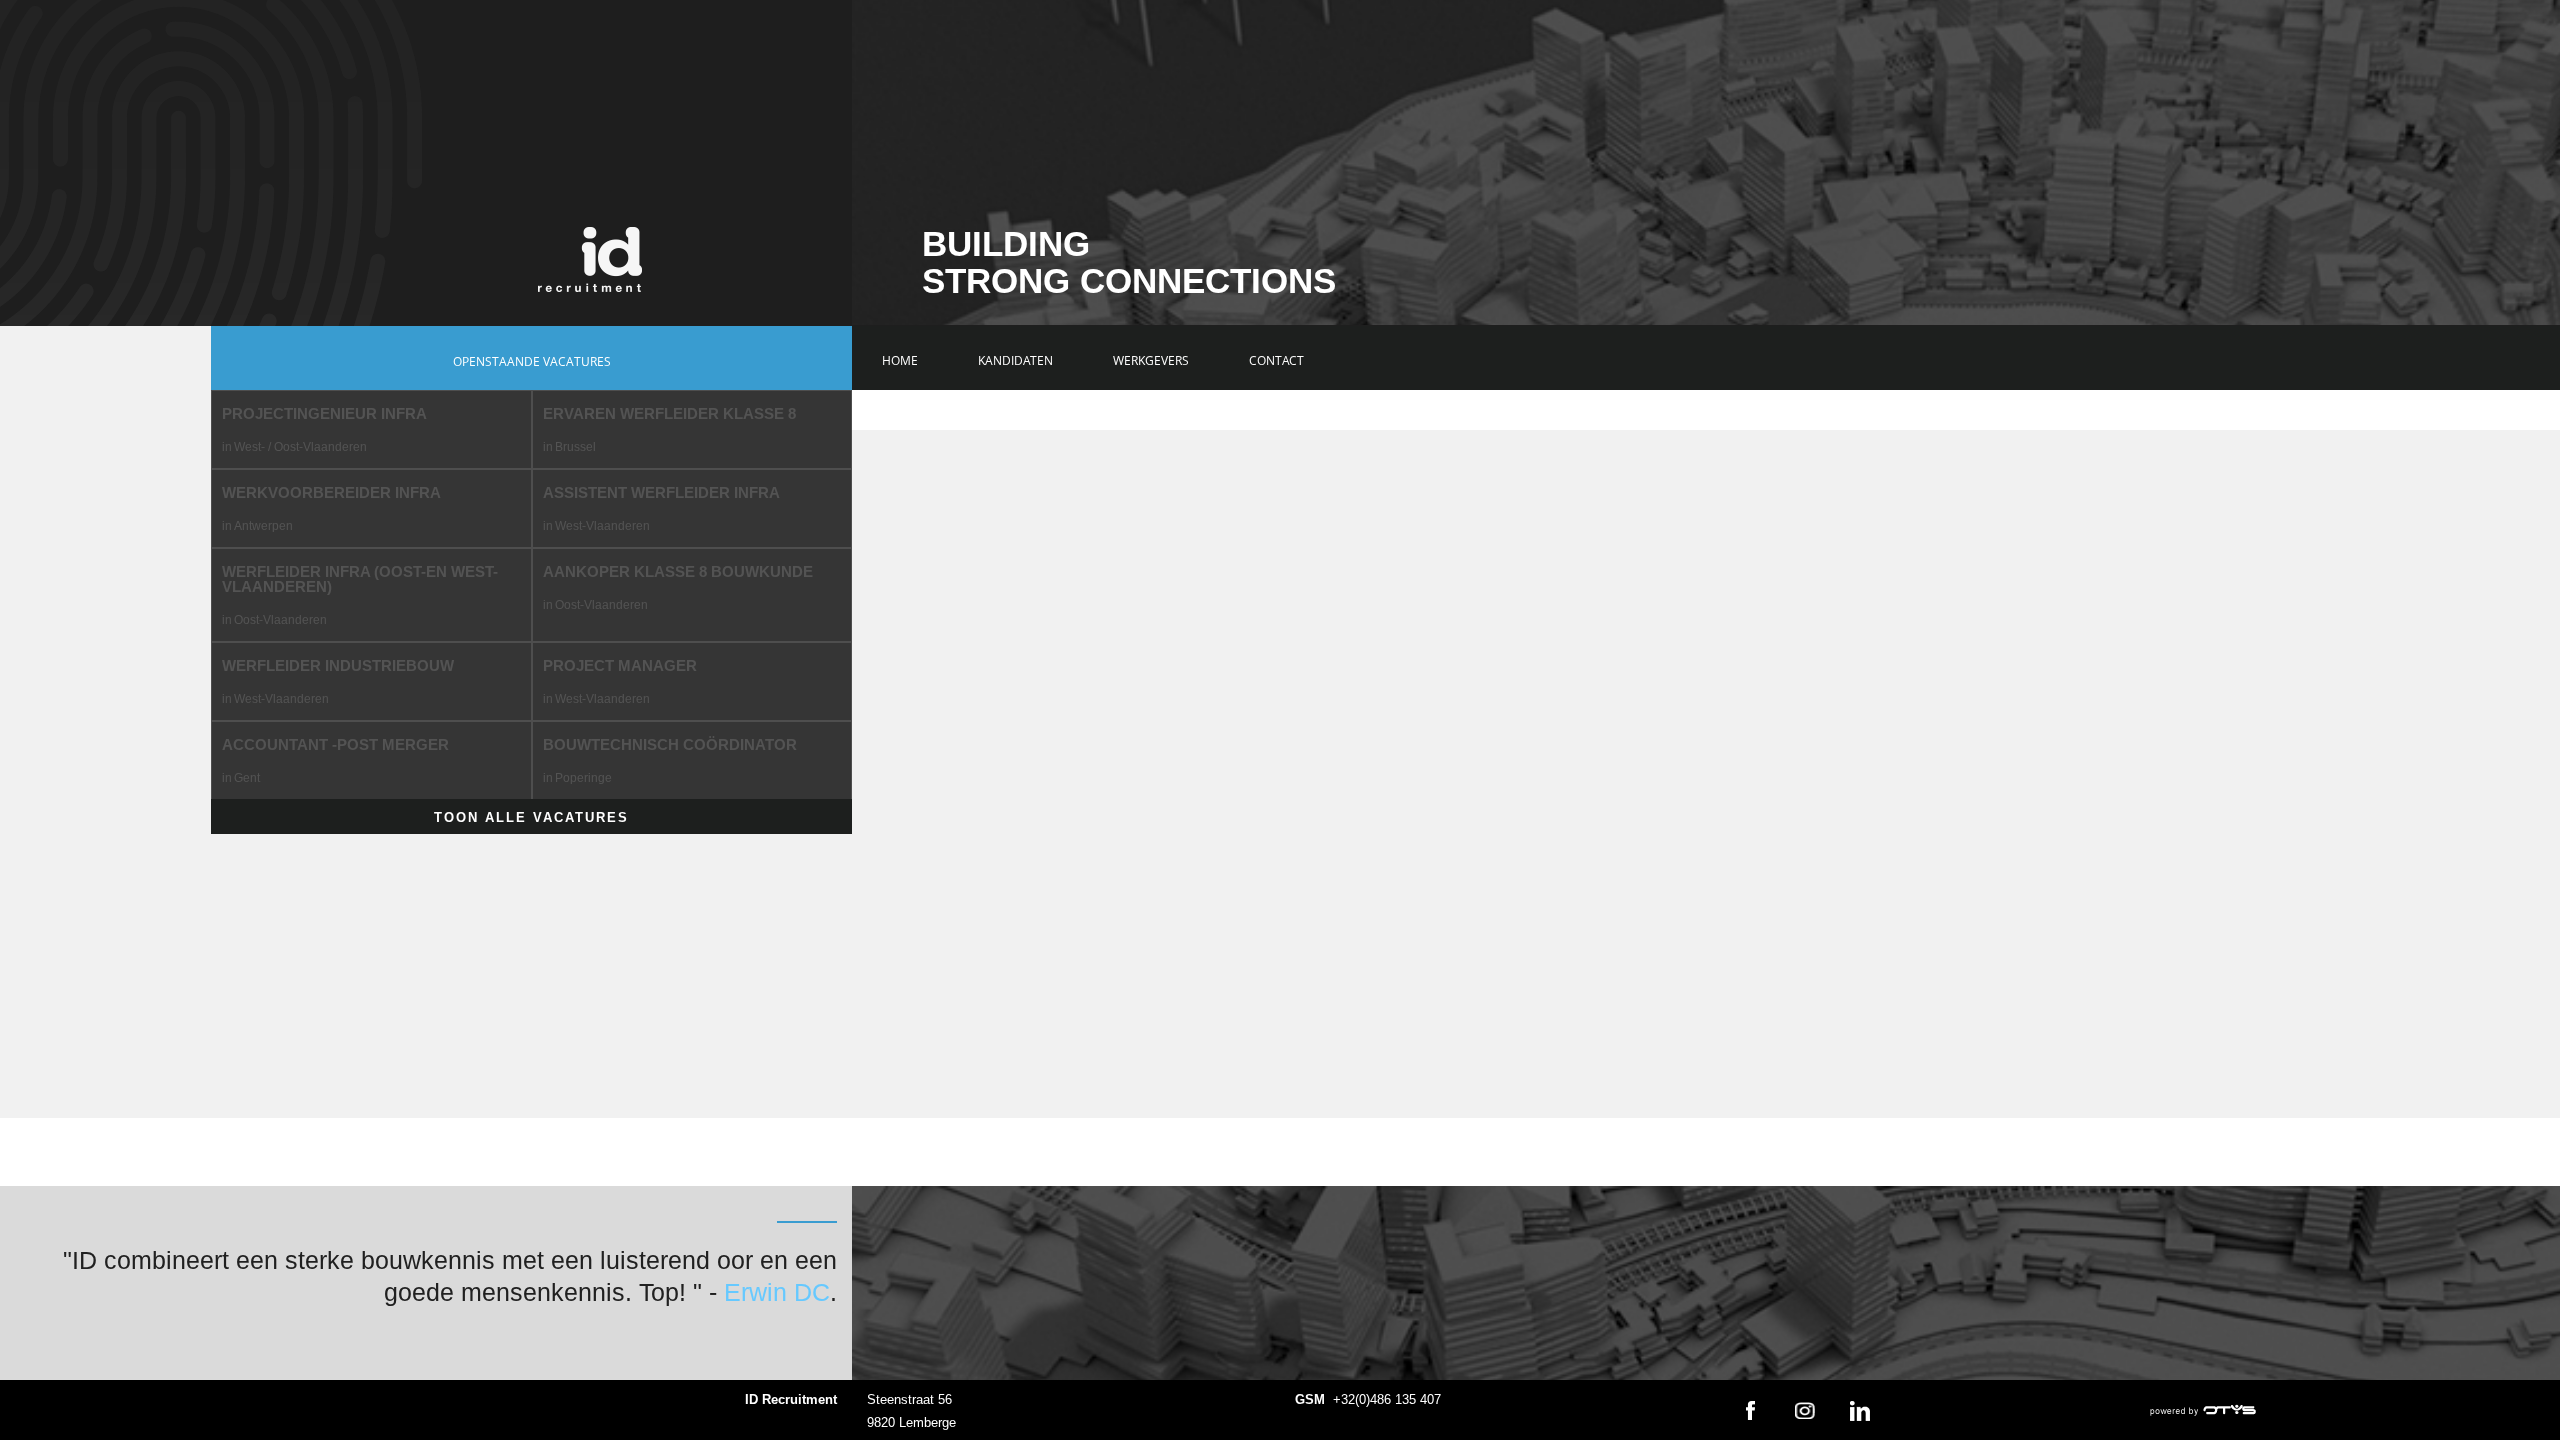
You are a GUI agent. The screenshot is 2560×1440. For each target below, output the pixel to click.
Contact (1276, 360)
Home (900, 360)
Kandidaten (1015, 360)
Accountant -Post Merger (335, 744)
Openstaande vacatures (532, 361)
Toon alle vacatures (531, 817)
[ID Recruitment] (590, 259)
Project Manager (620, 665)
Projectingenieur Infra (324, 413)
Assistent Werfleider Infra (661, 492)
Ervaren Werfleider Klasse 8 (669, 413)
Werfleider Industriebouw (338, 665)
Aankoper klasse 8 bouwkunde (678, 571)
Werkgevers (1151, 360)
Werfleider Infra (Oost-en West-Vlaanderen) (360, 579)
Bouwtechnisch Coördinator (670, 744)
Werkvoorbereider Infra (331, 492)
